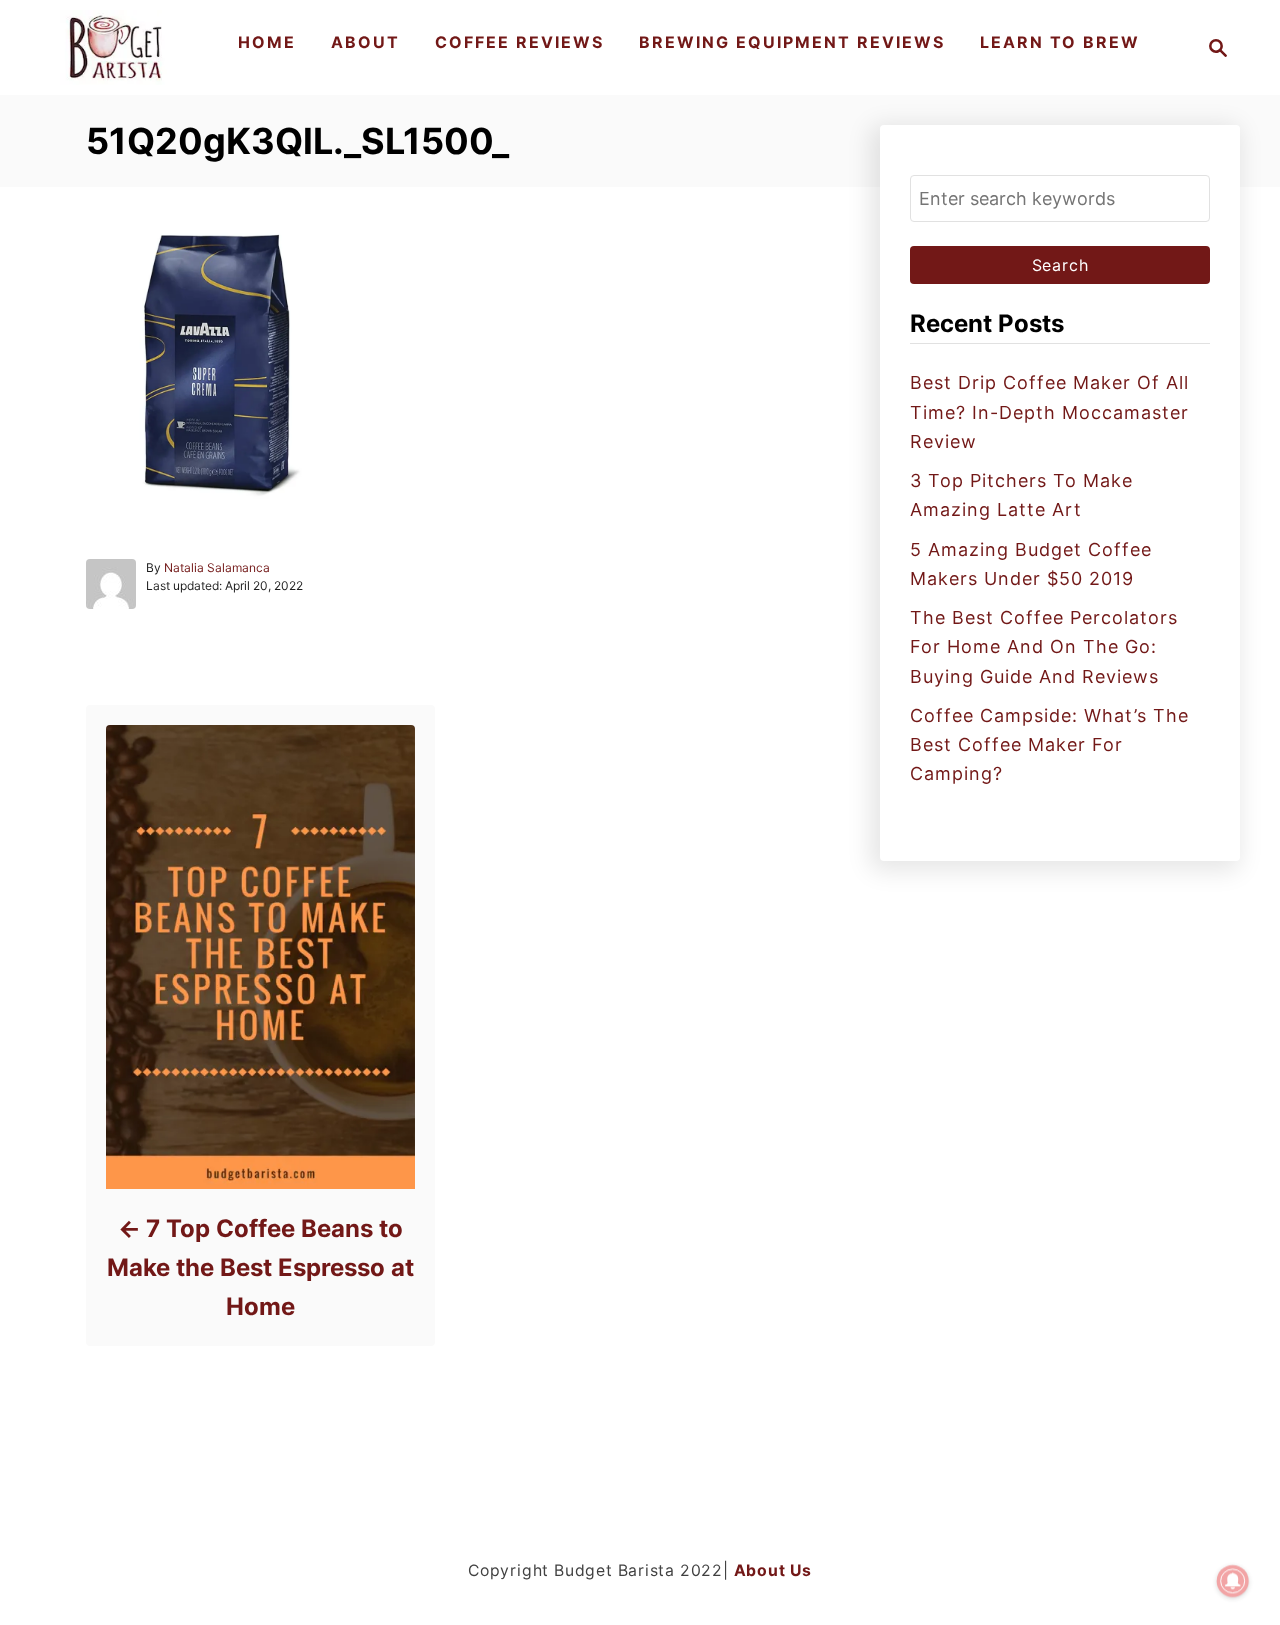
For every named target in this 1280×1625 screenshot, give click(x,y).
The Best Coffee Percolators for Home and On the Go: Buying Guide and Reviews (1044, 647)
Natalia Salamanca (217, 567)
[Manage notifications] (1233, 1581)
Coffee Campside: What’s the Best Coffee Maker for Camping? (1049, 745)
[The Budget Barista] (118, 47)
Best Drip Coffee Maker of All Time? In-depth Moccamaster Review (1049, 412)
